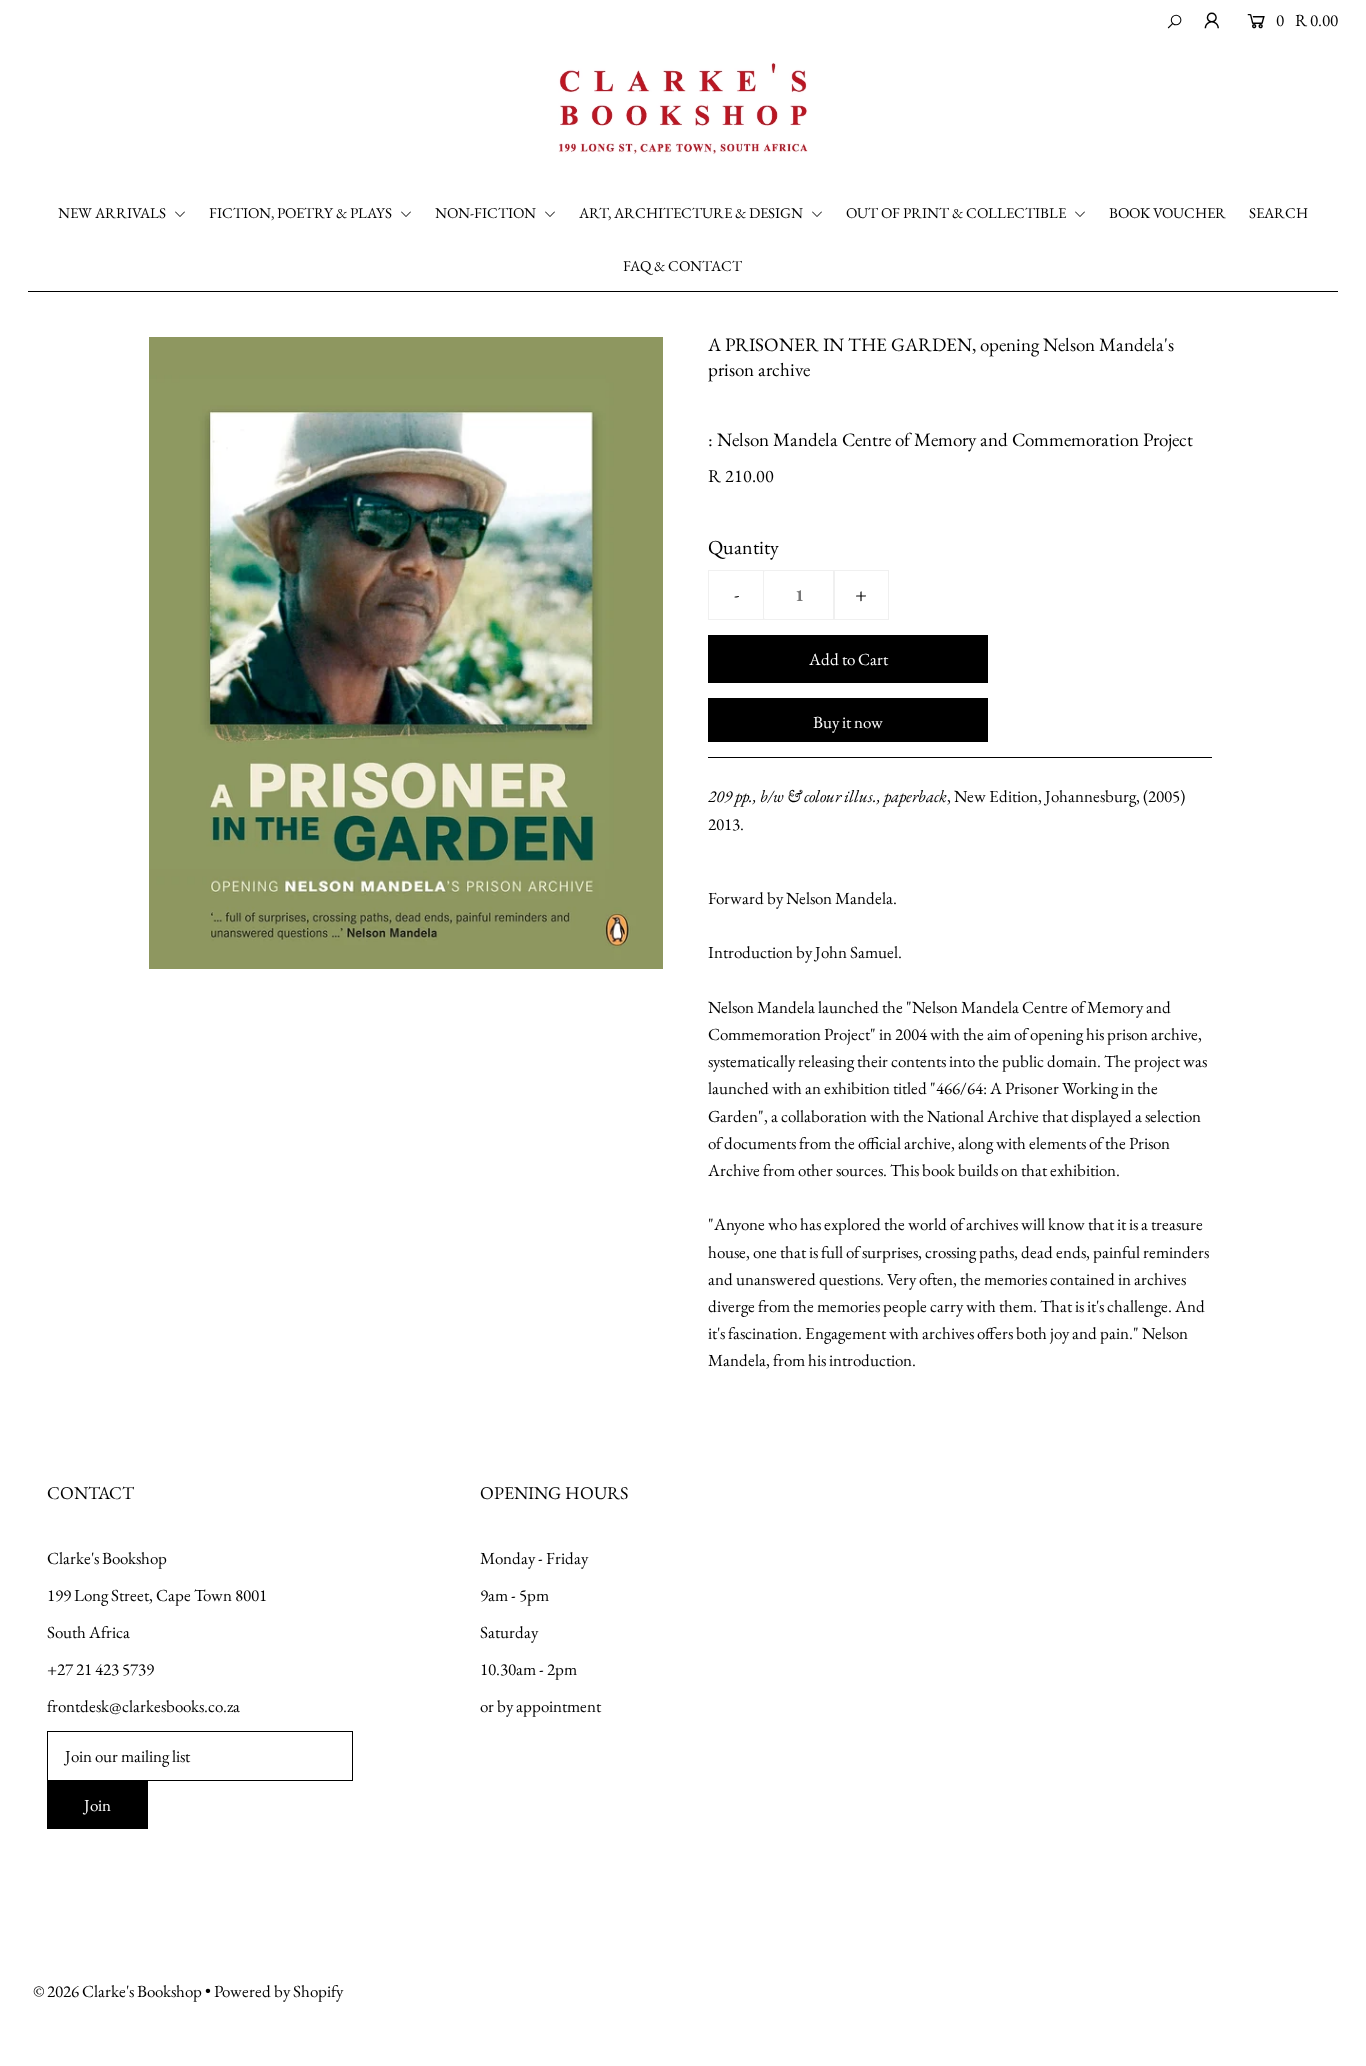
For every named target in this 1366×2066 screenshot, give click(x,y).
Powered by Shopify (278, 1991)
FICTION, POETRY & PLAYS (302, 212)
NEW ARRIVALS (113, 212)
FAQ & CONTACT (682, 265)
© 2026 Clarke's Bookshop (117, 1991)
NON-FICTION (487, 212)
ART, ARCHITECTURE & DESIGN (692, 212)
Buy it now (848, 722)
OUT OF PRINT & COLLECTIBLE (957, 212)
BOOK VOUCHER (1167, 212)
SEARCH (1278, 212)
